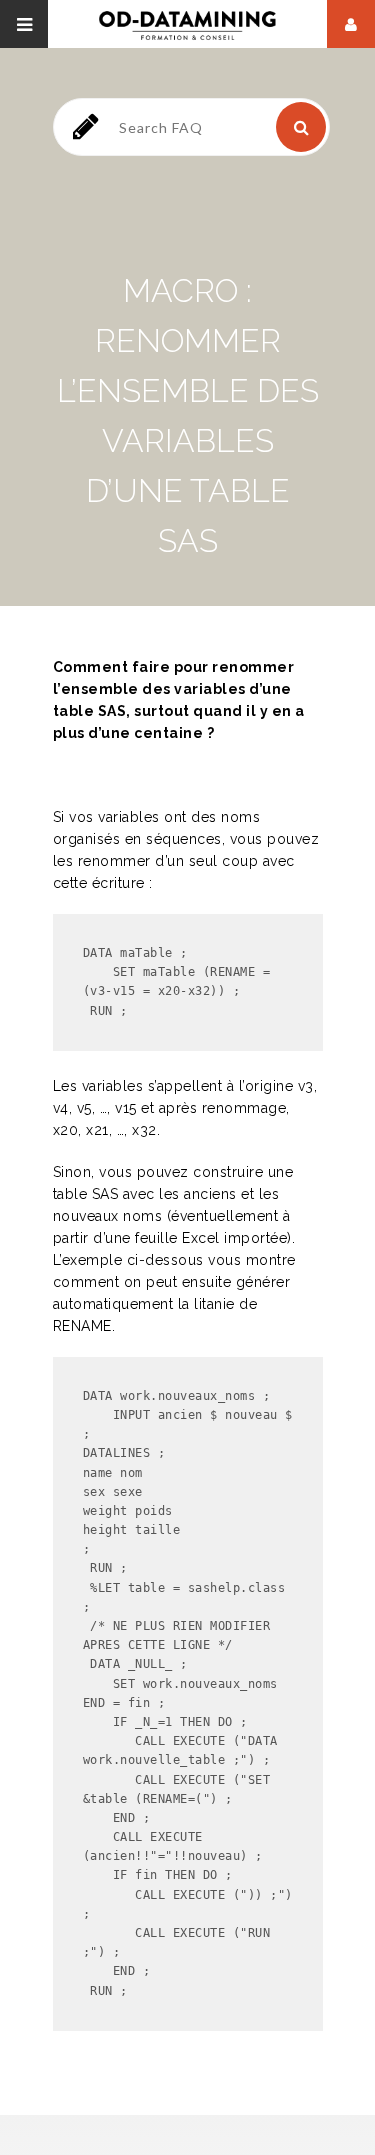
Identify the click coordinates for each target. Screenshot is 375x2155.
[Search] (301, 127)
